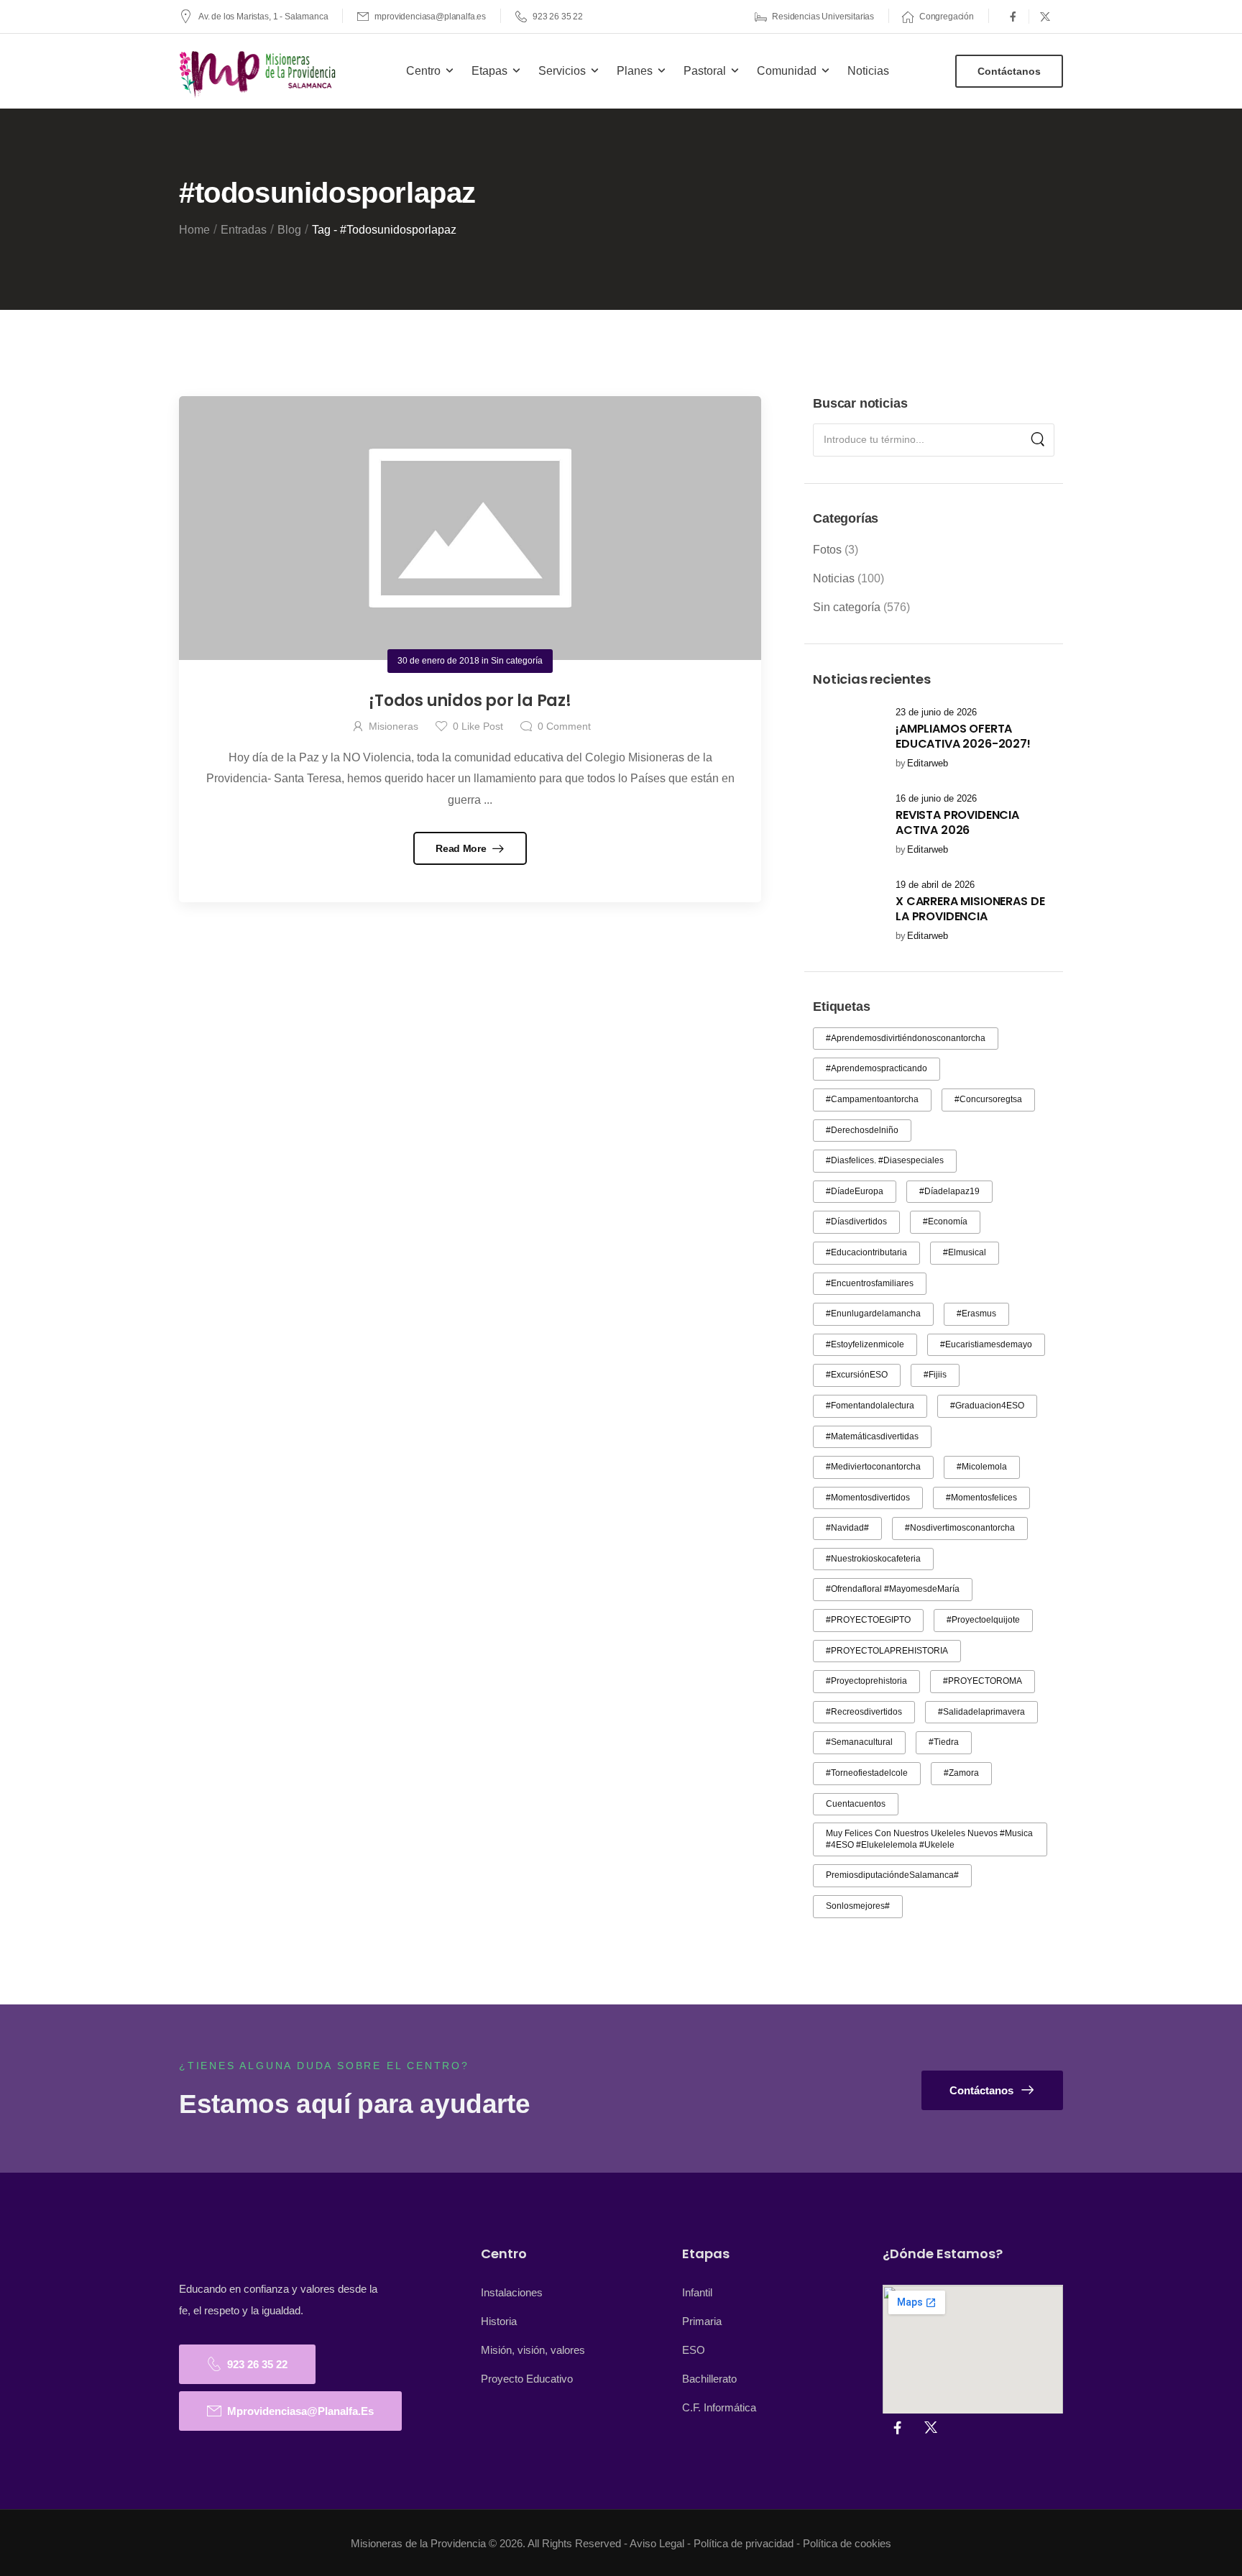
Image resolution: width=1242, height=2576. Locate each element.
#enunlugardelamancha (873, 1314)
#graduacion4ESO (987, 1406)
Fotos (827, 550)
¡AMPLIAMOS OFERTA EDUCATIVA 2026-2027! (963, 736)
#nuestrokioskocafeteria (873, 1559)
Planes (635, 71)
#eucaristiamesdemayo (986, 1344)
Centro (423, 71)
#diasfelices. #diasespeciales (885, 1160)
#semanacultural (859, 1742)
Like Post (478, 726)
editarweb (928, 763)
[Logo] (259, 74)
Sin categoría (847, 607)
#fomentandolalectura (870, 1406)
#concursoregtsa (988, 1099)
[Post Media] (845, 738)
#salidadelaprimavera (981, 1712)
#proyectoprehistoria (866, 1681)
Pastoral (705, 71)
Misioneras (394, 726)
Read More (462, 848)
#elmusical (965, 1252)
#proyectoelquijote (983, 1620)
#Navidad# (847, 1528)
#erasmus (976, 1314)
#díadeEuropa (855, 1191)
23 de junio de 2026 (936, 712)
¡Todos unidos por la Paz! (470, 701)
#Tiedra (944, 1742)
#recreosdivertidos (864, 1712)
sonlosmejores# (858, 1906)
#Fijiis (935, 1375)
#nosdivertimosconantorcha (960, 1528)
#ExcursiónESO (857, 1375)
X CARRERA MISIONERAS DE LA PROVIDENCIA (970, 909)
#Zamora (961, 1773)
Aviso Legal (657, 2543)
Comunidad (787, 71)
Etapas (489, 71)
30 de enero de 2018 (438, 661)
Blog (289, 230)
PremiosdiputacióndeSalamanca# (892, 1875)
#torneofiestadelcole (867, 1773)
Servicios (562, 71)
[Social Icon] (1013, 17)
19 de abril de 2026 (935, 885)
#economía (945, 1221)
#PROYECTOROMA (983, 1681)
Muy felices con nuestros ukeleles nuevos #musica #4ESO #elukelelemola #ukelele (929, 1839)
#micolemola (982, 1467)
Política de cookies (847, 2543)
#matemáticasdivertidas (872, 1436)
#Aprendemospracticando (877, 1068)
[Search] (1038, 440)
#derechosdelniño (862, 1130)
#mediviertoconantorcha (873, 1467)
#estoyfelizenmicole (865, 1344)
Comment (564, 726)
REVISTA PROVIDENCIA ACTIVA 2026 (957, 822)
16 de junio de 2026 (936, 798)
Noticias (868, 71)
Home (194, 230)
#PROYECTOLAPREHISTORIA (887, 1651)
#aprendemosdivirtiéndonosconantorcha (906, 1038)
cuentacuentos (856, 1804)
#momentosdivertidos (868, 1498)
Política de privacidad (744, 2543)
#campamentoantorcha (872, 1099)
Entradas (244, 230)
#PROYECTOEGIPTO (868, 1620)
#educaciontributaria (866, 1252)
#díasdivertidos (856, 1221)
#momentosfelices (981, 1498)
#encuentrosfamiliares (870, 1283)
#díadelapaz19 (949, 1191)
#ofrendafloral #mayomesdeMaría (893, 1589)
